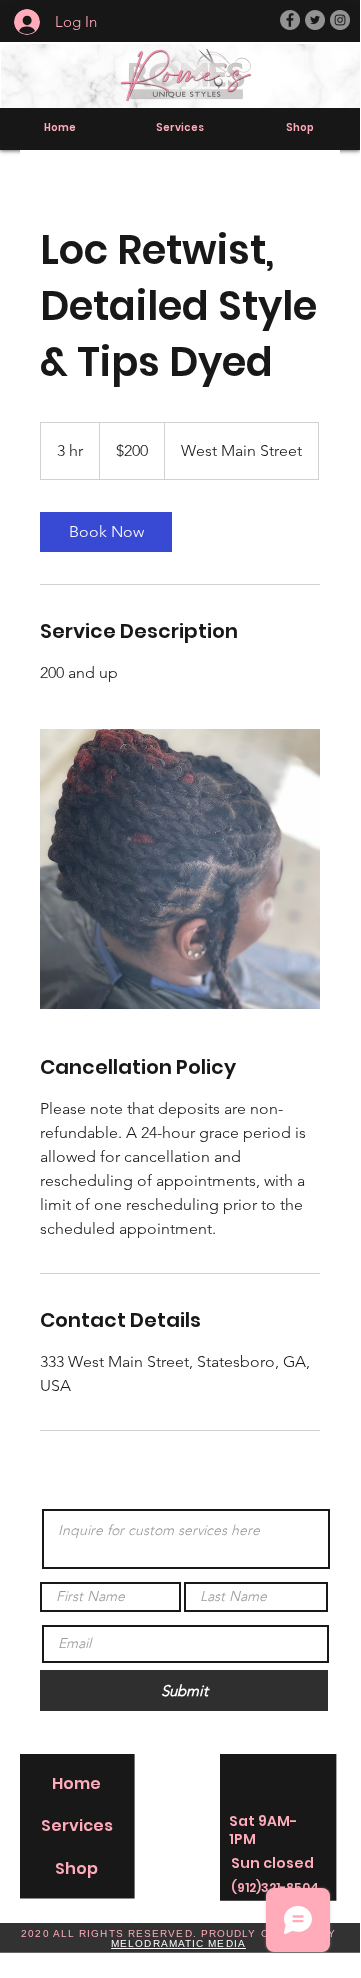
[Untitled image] (180, 869)
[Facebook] (290, 20)
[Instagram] (340, 20)
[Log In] (16, 22)
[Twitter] (315, 20)
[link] (106, 532)
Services (77, 1825)
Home (76, 1783)
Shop (76, 1868)
